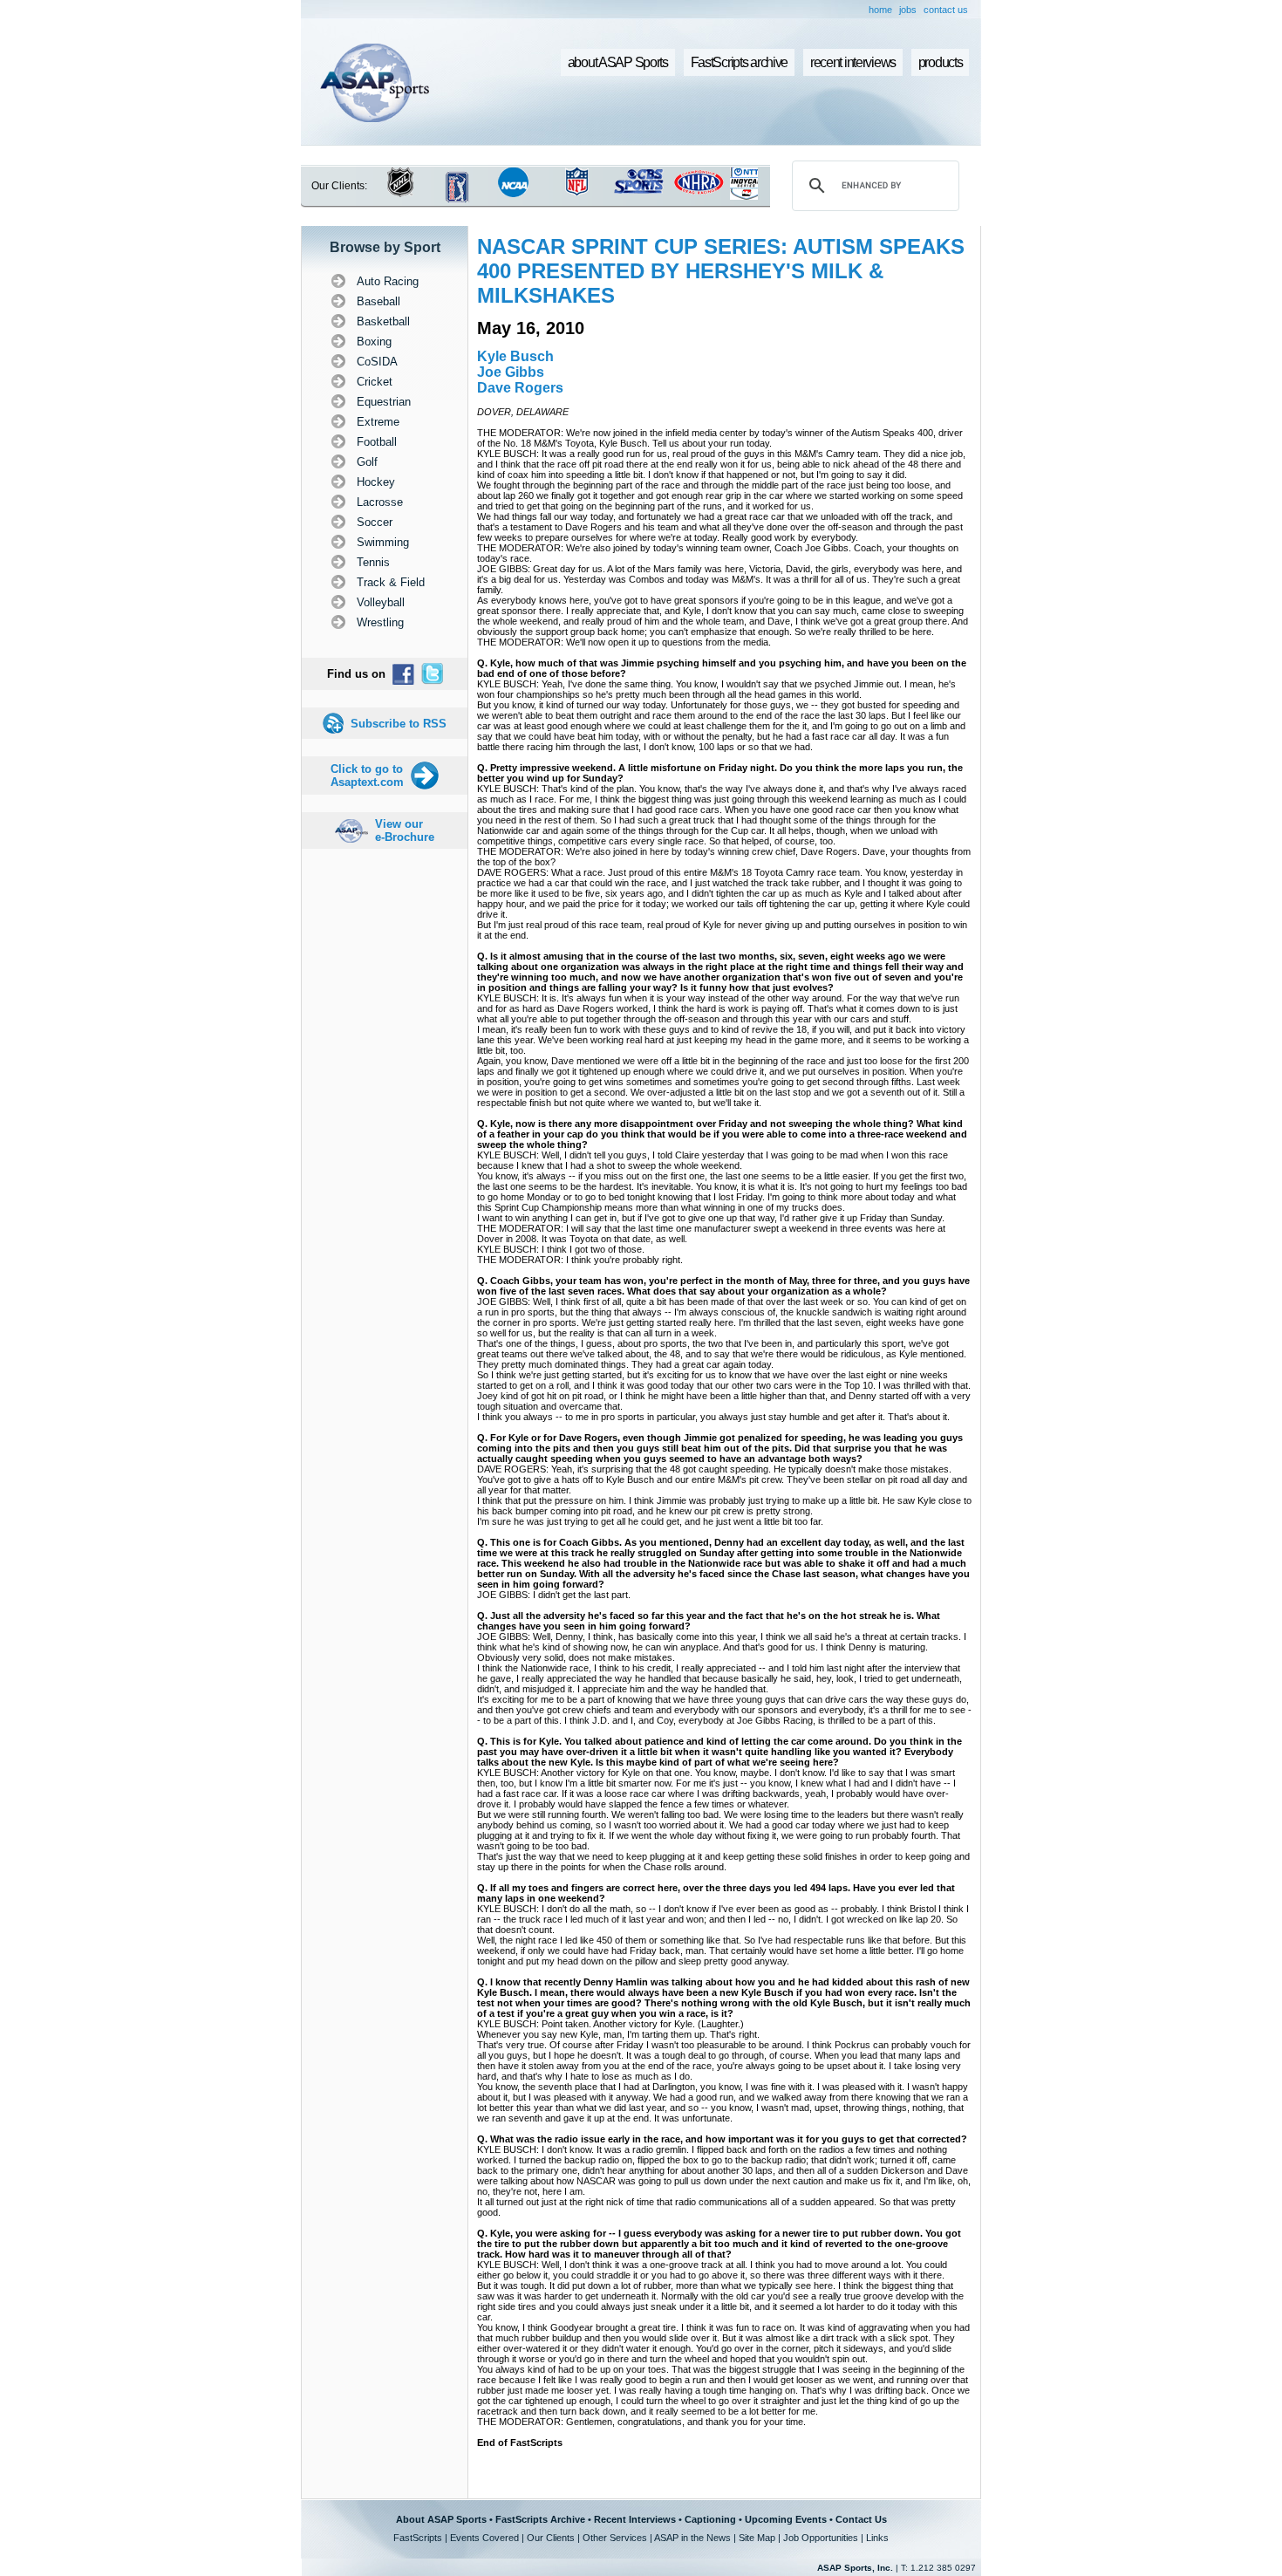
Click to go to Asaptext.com (367, 776)
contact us (946, 10)
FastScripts (418, 2538)
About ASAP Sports (441, 2519)
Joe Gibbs (511, 372)
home (880, 10)
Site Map (757, 2538)
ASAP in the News (692, 2538)
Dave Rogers (520, 388)
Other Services (615, 2538)
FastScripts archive (740, 62)
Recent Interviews (635, 2519)
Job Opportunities (821, 2538)
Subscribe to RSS (399, 724)
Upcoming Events (786, 2519)
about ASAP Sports (618, 62)
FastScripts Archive (540, 2519)
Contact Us (861, 2519)
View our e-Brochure (405, 830)
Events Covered (484, 2538)
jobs (908, 10)
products (941, 62)
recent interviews (853, 62)
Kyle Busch (515, 356)
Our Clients (551, 2538)
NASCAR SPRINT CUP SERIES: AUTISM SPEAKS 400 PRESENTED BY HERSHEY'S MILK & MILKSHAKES (721, 271)
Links (877, 2538)
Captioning (710, 2519)
